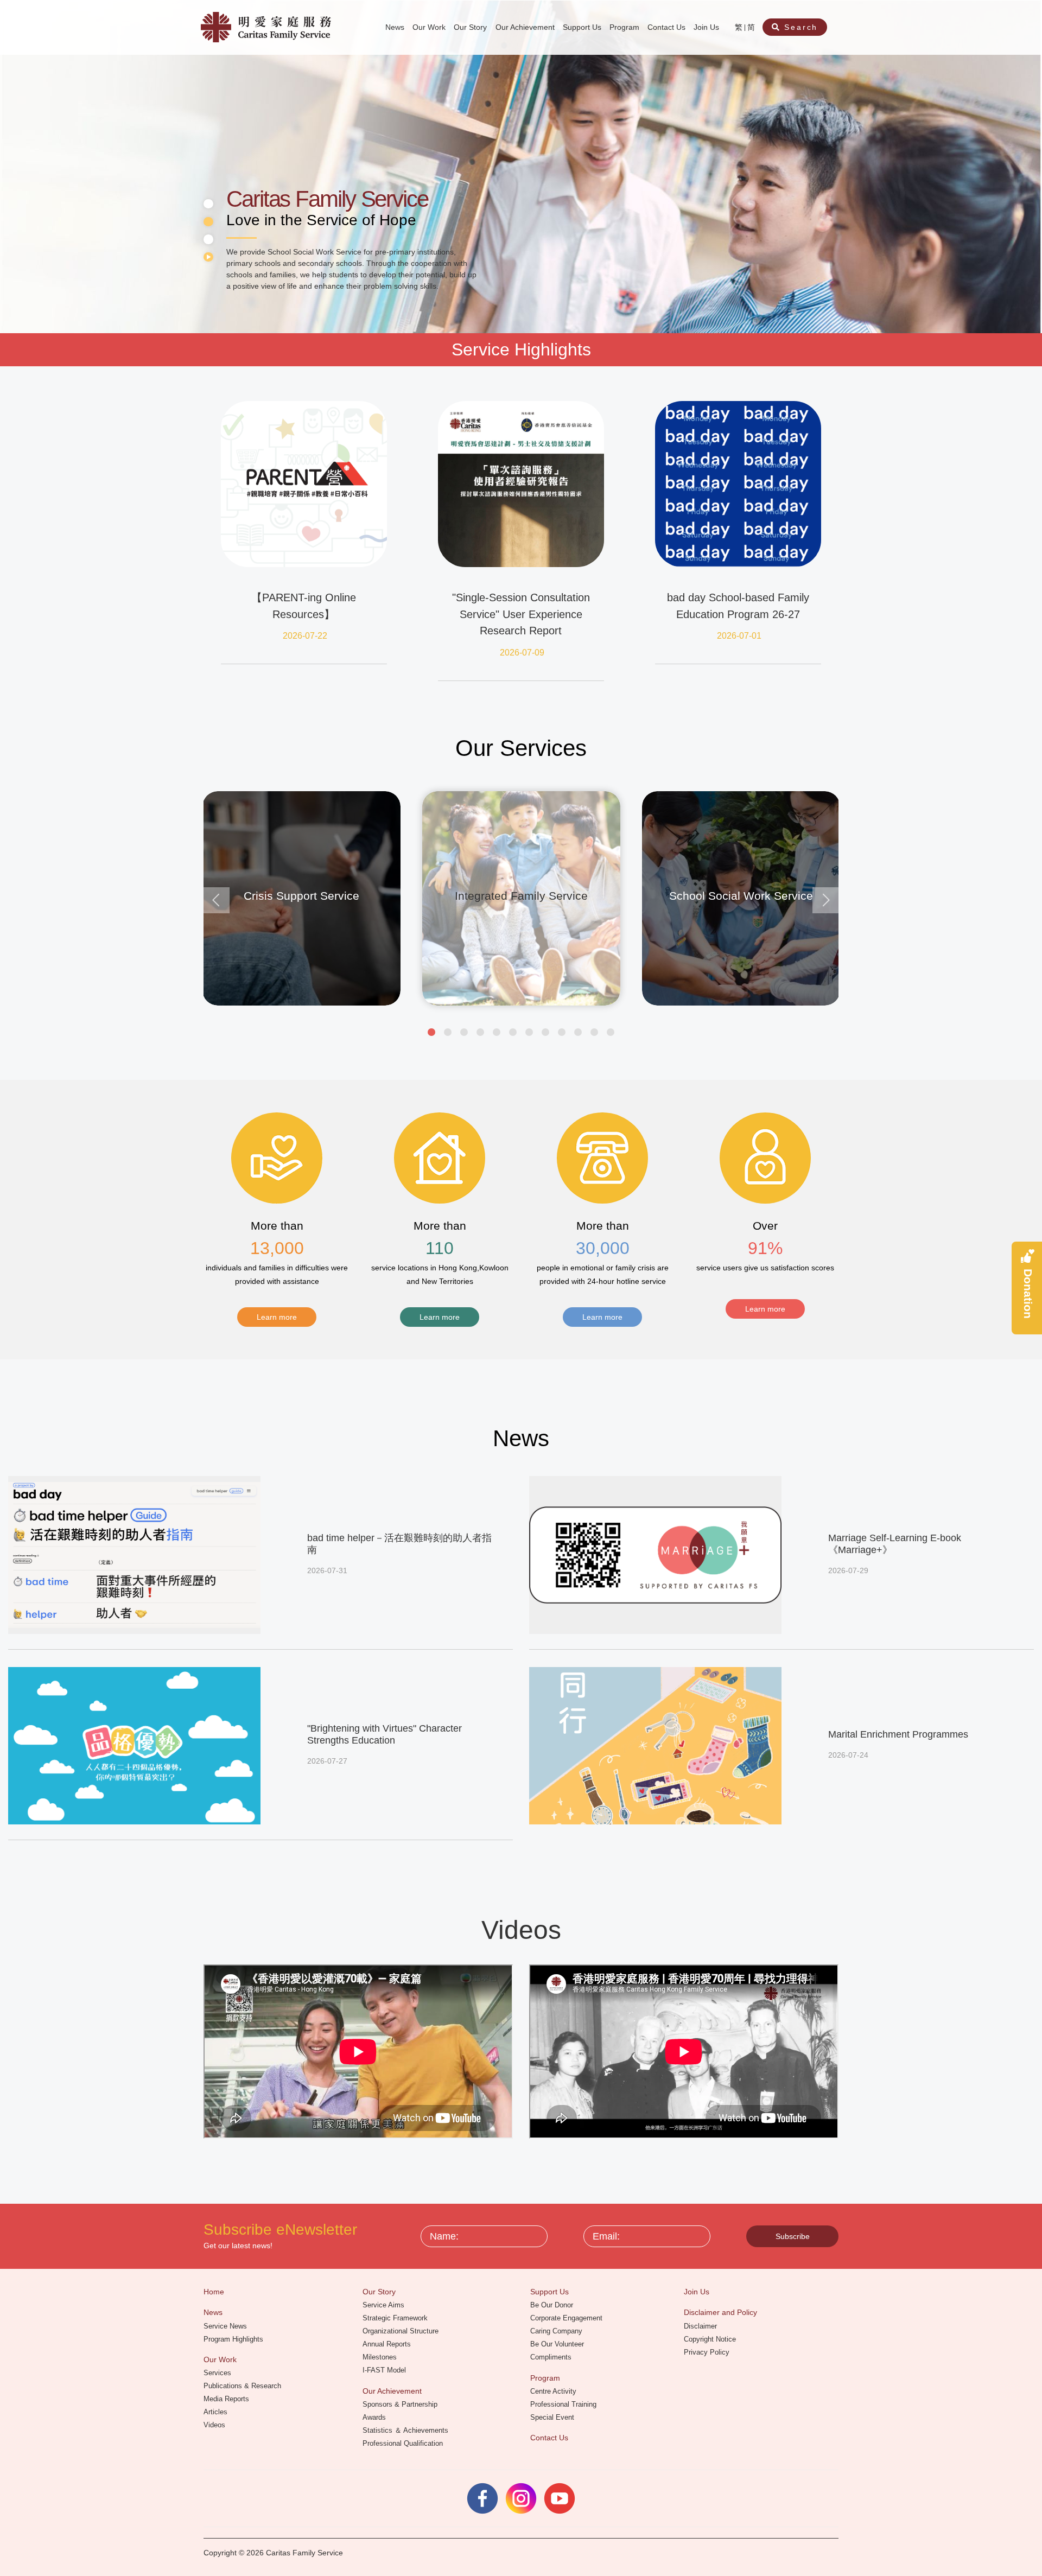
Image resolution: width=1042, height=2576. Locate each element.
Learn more (277, 1317)
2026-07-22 (305, 636)
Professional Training (564, 2404)
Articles (217, 2412)
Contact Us (668, 27)
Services (218, 2373)
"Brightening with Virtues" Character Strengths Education (385, 1734)
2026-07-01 (739, 636)
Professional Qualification (404, 2443)
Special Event (553, 2417)
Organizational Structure (402, 2331)
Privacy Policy (708, 2352)
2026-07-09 (522, 653)
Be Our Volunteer (558, 2344)
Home (215, 2292)
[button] (431, 1032)
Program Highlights (234, 2339)
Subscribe (793, 2236)
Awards (375, 2417)
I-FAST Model (385, 2370)
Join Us (707, 27)
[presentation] (217, 900)
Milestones (381, 2357)
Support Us (583, 27)
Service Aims (385, 2305)
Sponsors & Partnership (401, 2404)
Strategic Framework (396, 2318)
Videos (215, 2425)
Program (625, 27)
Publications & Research (243, 2386)
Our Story (471, 27)
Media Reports (227, 2399)
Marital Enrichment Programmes (898, 1734)
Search (800, 27)
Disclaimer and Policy (722, 2312)
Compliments (552, 2357)
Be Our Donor (553, 2305)
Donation (1028, 1293)
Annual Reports (388, 2344)
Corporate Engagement (567, 2318)
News (396, 27)
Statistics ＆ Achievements (406, 2430)
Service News (226, 2326)
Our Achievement (526, 27)
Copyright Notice (711, 2339)
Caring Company (557, 2331)
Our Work (430, 27)
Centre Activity (554, 2391)
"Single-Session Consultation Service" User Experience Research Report (521, 614)
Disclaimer (701, 2326)
